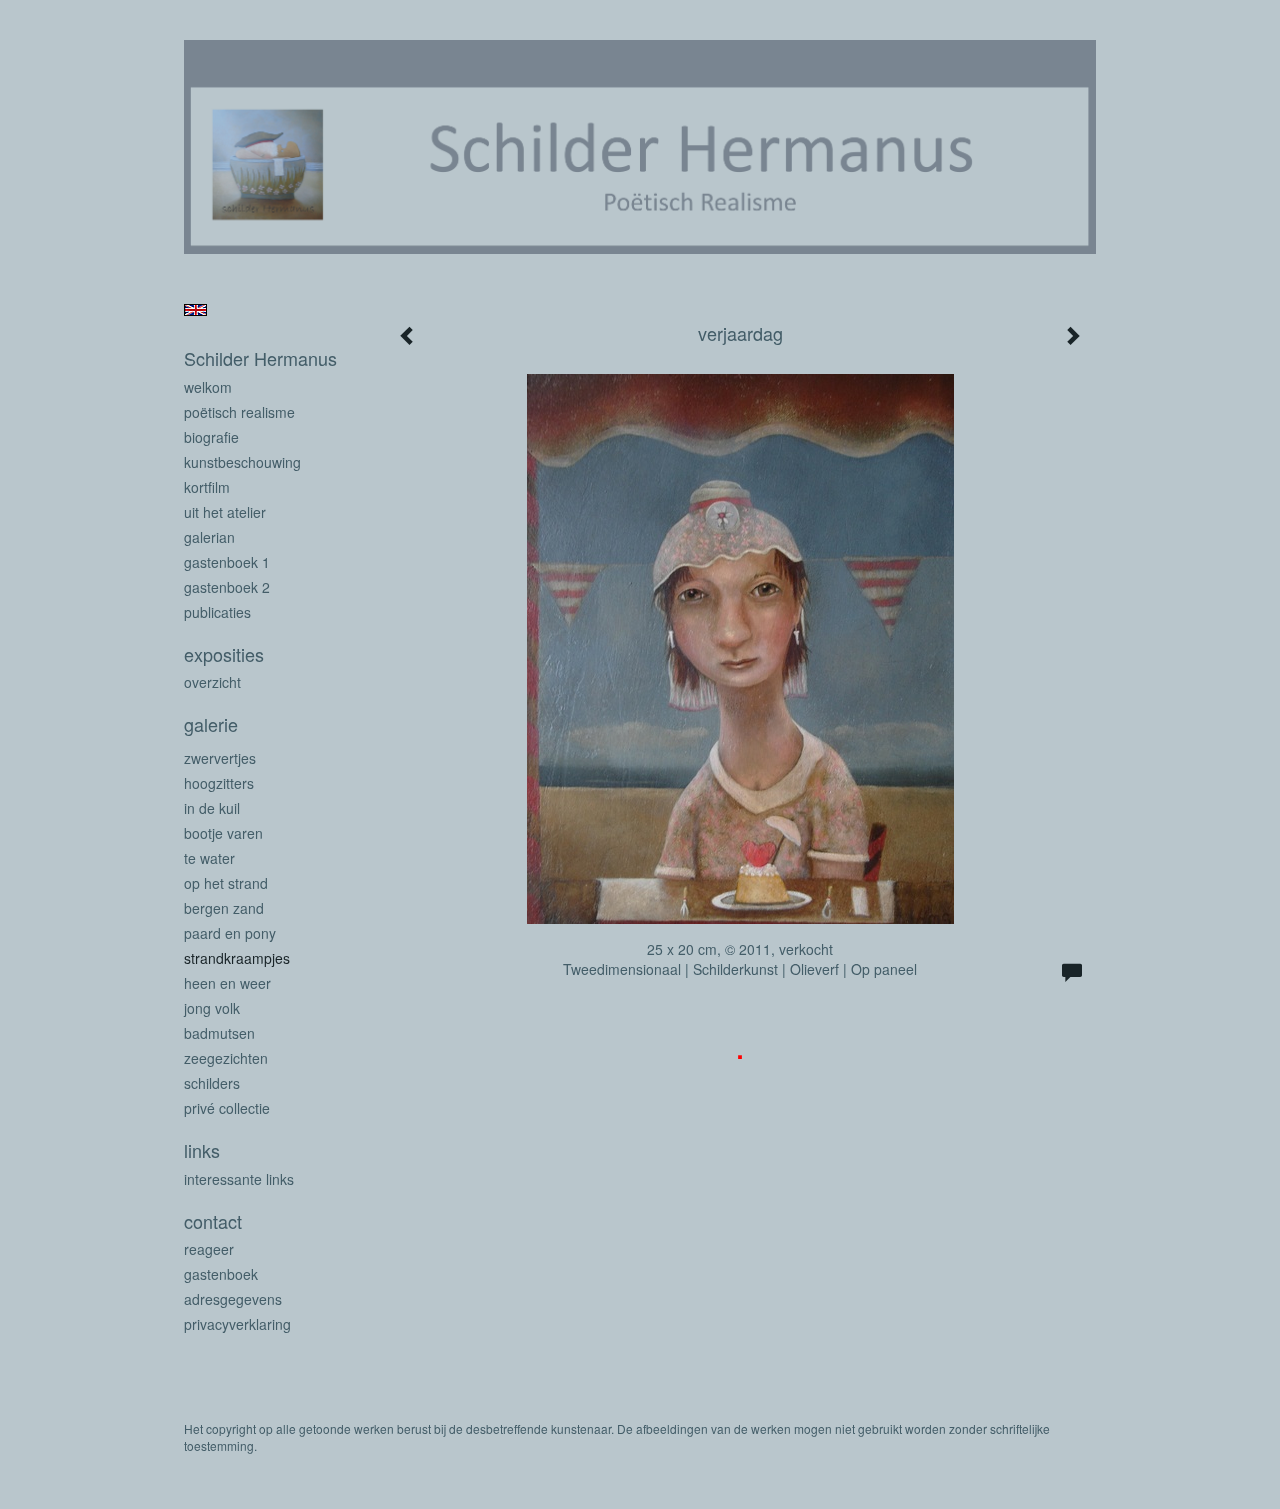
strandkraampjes (237, 958)
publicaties (217, 612)
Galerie (211, 724)
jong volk (212, 1008)
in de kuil (212, 808)
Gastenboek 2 (227, 587)
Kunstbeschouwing (242, 462)
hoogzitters (219, 783)
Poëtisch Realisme (239, 412)
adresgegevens (233, 1299)
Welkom (208, 387)
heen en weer (227, 983)
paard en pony (230, 933)
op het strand (226, 883)
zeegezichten (226, 1058)
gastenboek (221, 1274)
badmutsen (219, 1033)
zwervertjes (220, 758)
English (195, 310)
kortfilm (207, 487)
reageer (209, 1249)
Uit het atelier (225, 512)
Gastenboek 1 (227, 562)
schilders (212, 1083)
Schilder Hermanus (260, 358)
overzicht (212, 682)
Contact (213, 1221)
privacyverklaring (237, 1324)
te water (209, 858)
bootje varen (223, 833)
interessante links (239, 1179)
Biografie (211, 437)
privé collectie (227, 1108)
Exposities (224, 654)
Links (202, 1150)
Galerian (209, 537)
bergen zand (224, 908)
